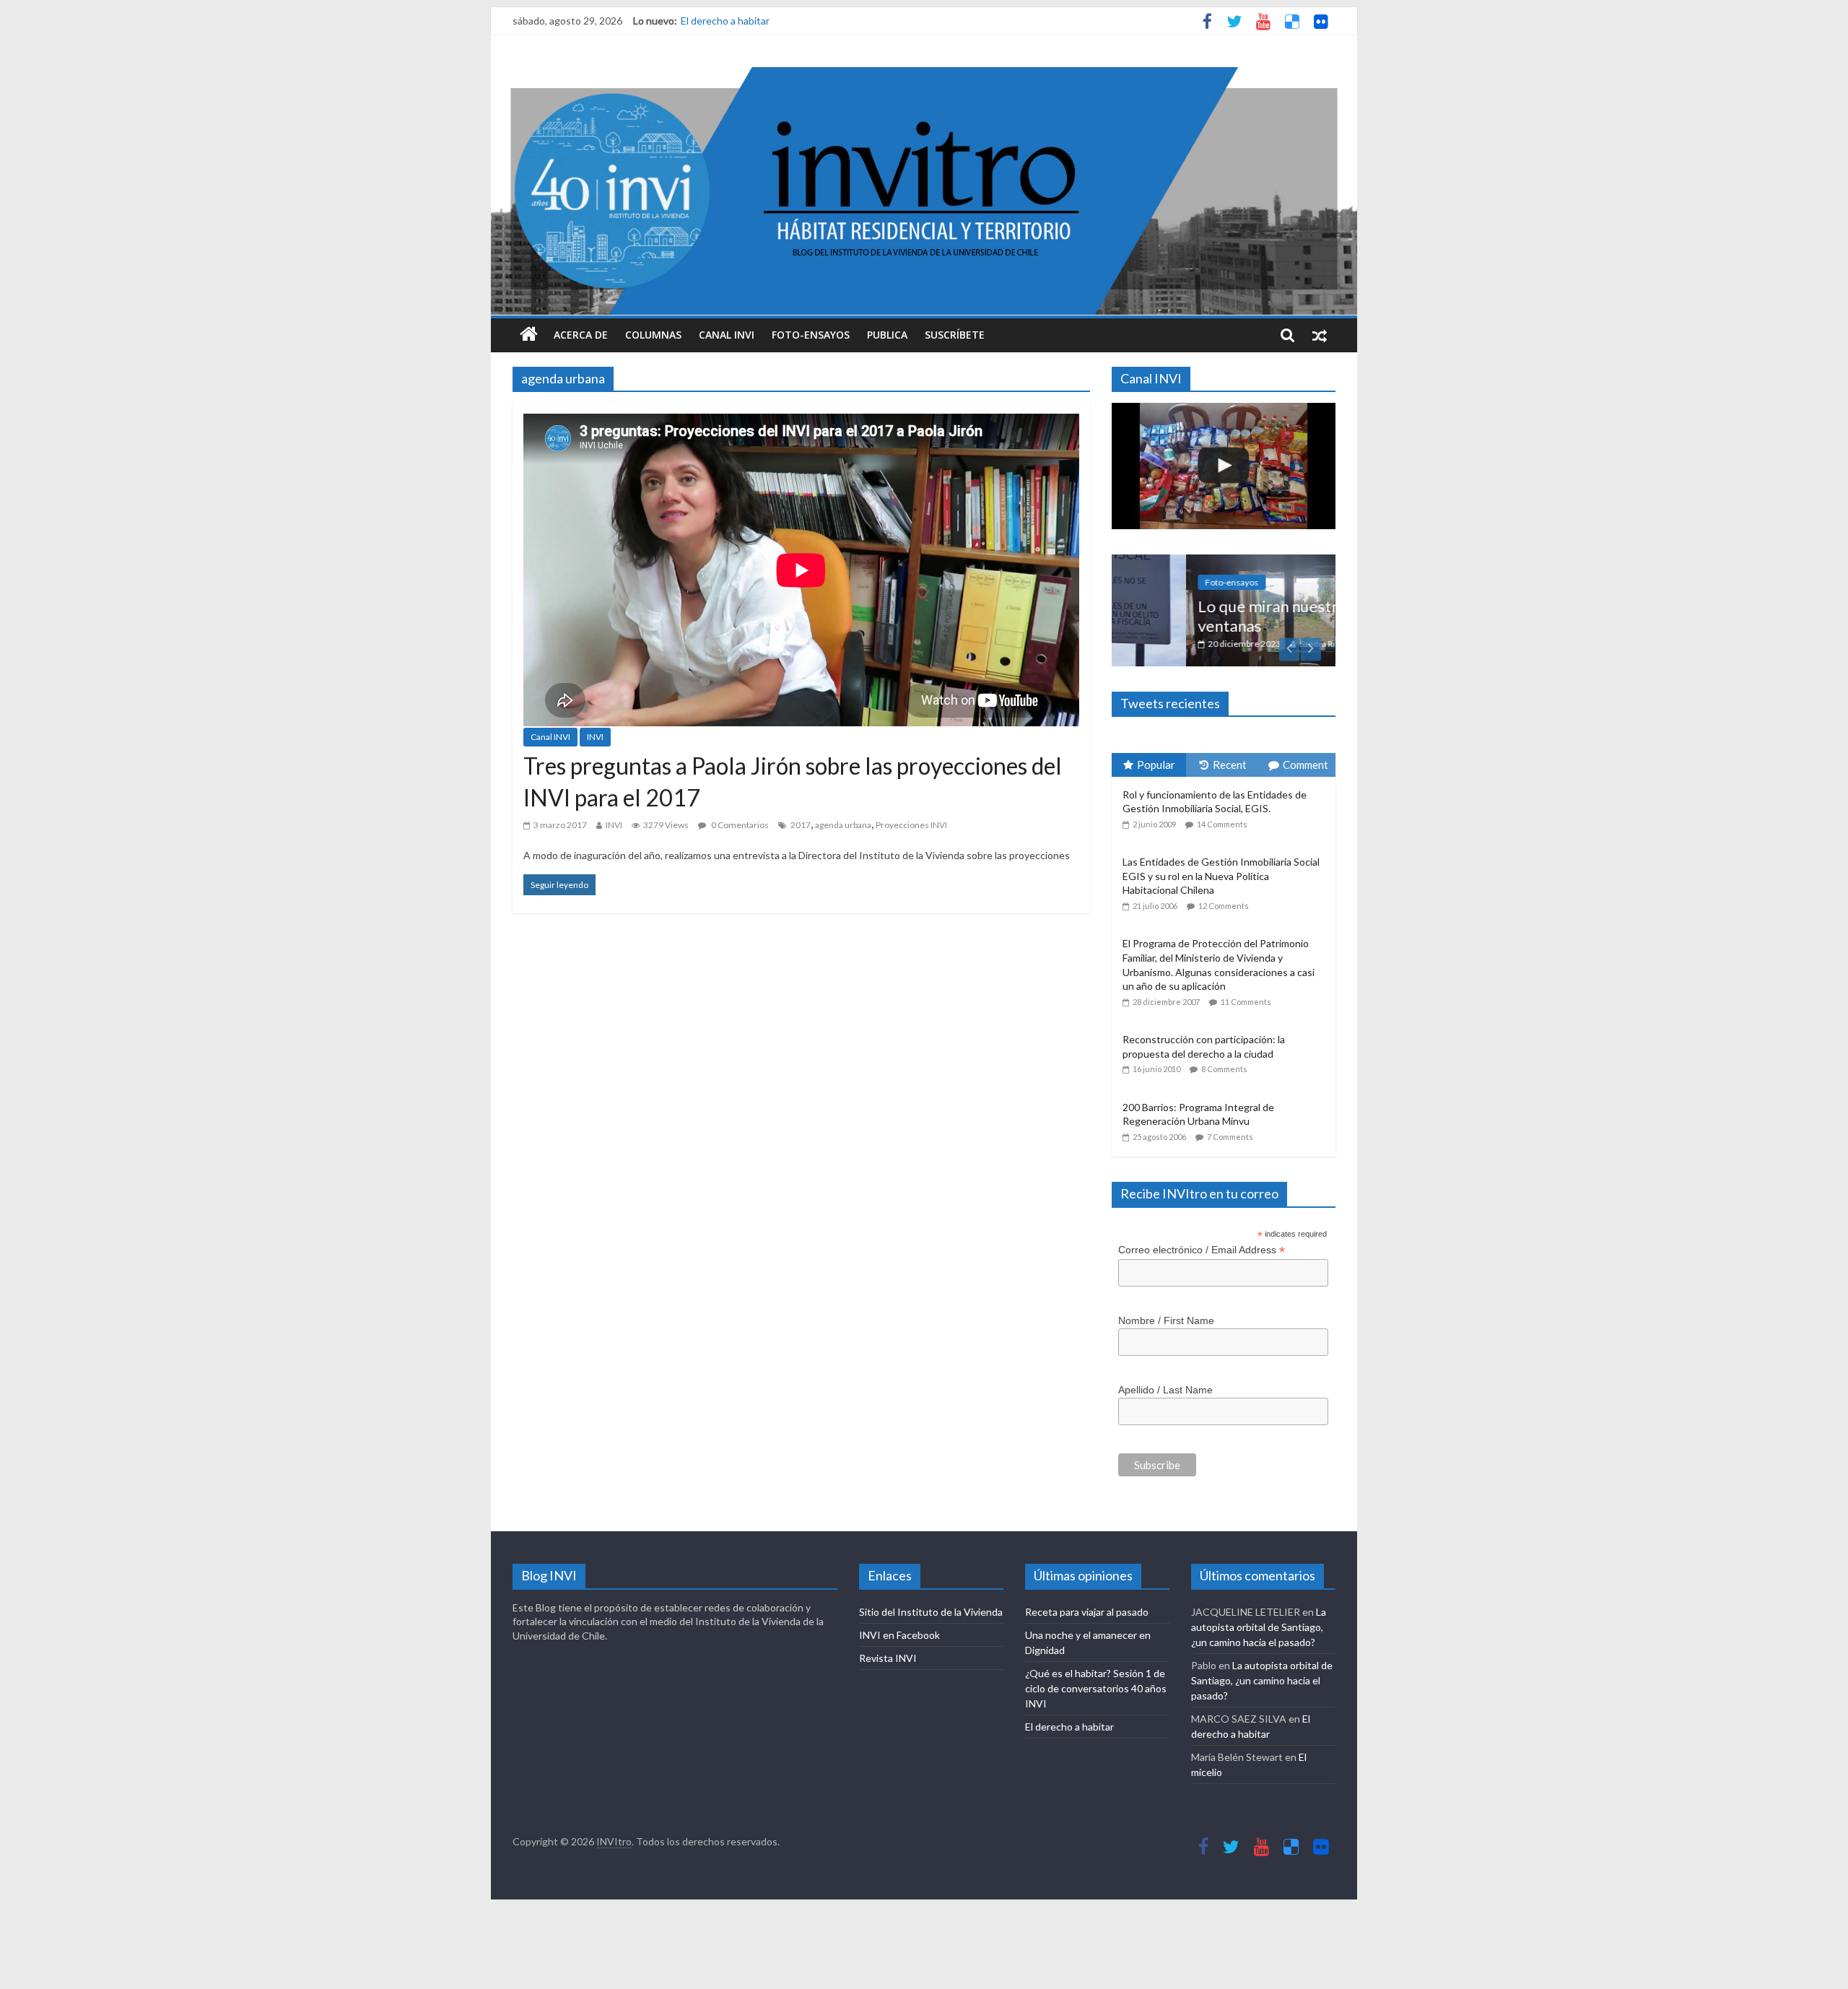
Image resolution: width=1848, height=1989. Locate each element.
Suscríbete (955, 335)
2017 (801, 825)
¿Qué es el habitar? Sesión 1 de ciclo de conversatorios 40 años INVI (1096, 1688)
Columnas (653, 335)
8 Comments (1224, 1069)
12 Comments (1224, 906)
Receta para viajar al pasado (1087, 1612)
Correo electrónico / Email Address (1202, 1250)
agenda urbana (843, 825)
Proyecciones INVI (911, 825)
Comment (1306, 765)
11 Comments (1246, 1002)
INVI (595, 737)
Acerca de (581, 335)
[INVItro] (529, 335)
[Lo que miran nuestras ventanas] (1224, 562)
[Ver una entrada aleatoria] (1320, 335)
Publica (887, 335)
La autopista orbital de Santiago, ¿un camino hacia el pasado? (1259, 1627)
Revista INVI (888, 1658)
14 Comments (1222, 824)
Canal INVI (727, 335)
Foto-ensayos (811, 335)
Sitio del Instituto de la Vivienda (931, 1612)
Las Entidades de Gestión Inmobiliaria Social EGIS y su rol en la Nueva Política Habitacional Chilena (1221, 876)
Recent (1230, 765)
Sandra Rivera (1251, 644)
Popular (1156, 765)
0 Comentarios (739, 825)
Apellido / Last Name (1165, 1390)
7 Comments (1230, 1137)
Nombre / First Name (1166, 1320)
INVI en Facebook (899, 1635)
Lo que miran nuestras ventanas (1201, 615)
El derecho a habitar (725, 21)
